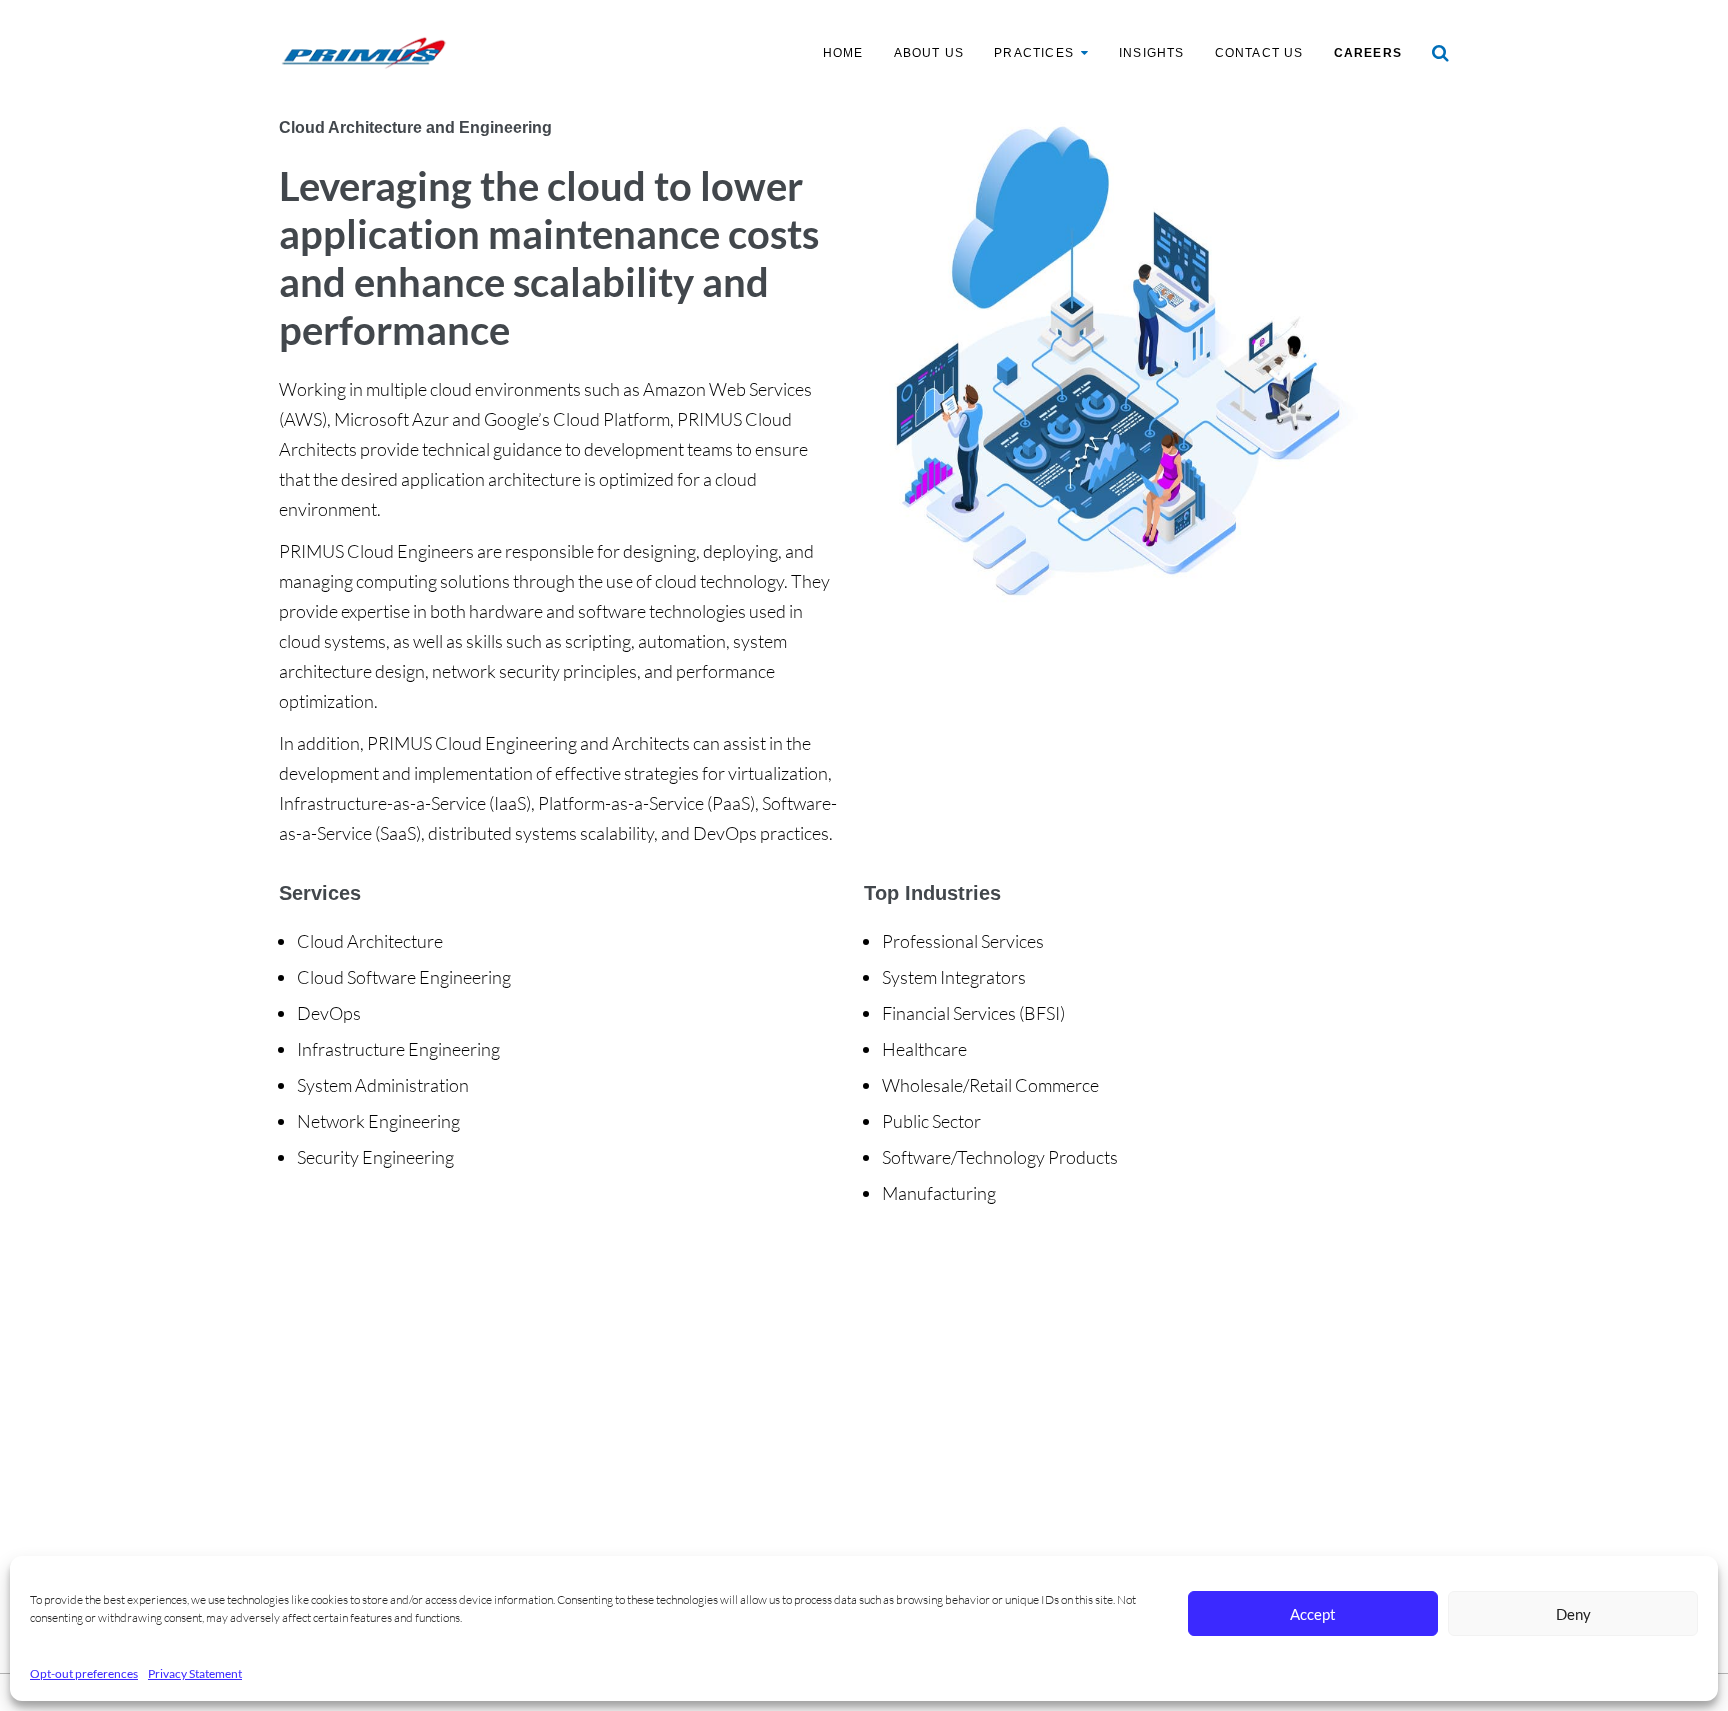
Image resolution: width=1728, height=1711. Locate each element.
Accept (1313, 1614)
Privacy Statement (195, 1673)
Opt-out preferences (84, 1673)
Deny (1573, 1614)
